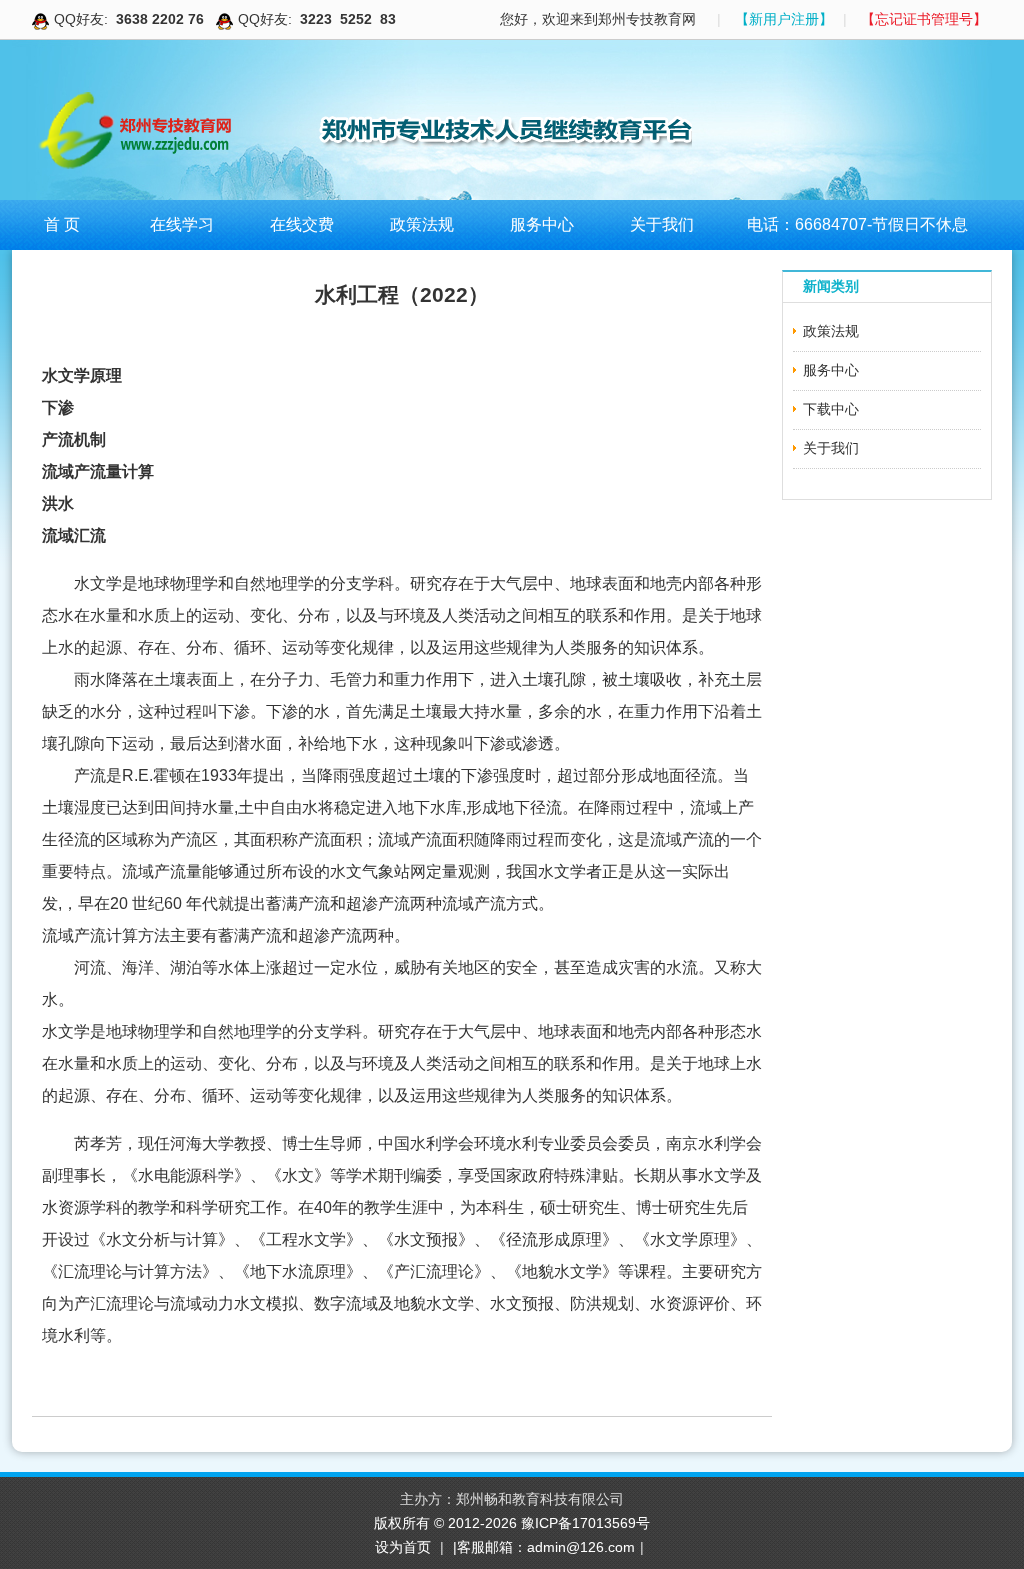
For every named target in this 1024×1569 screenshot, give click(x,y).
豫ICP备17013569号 (585, 1523)
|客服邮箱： (490, 1547)
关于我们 (662, 224)
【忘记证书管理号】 (924, 19)
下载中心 (831, 409)
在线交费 (302, 224)
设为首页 (403, 1547)
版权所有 (404, 1523)
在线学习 (182, 224)
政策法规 (422, 224)
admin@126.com (581, 1547)
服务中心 (542, 224)
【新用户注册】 (784, 19)
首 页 (62, 224)
